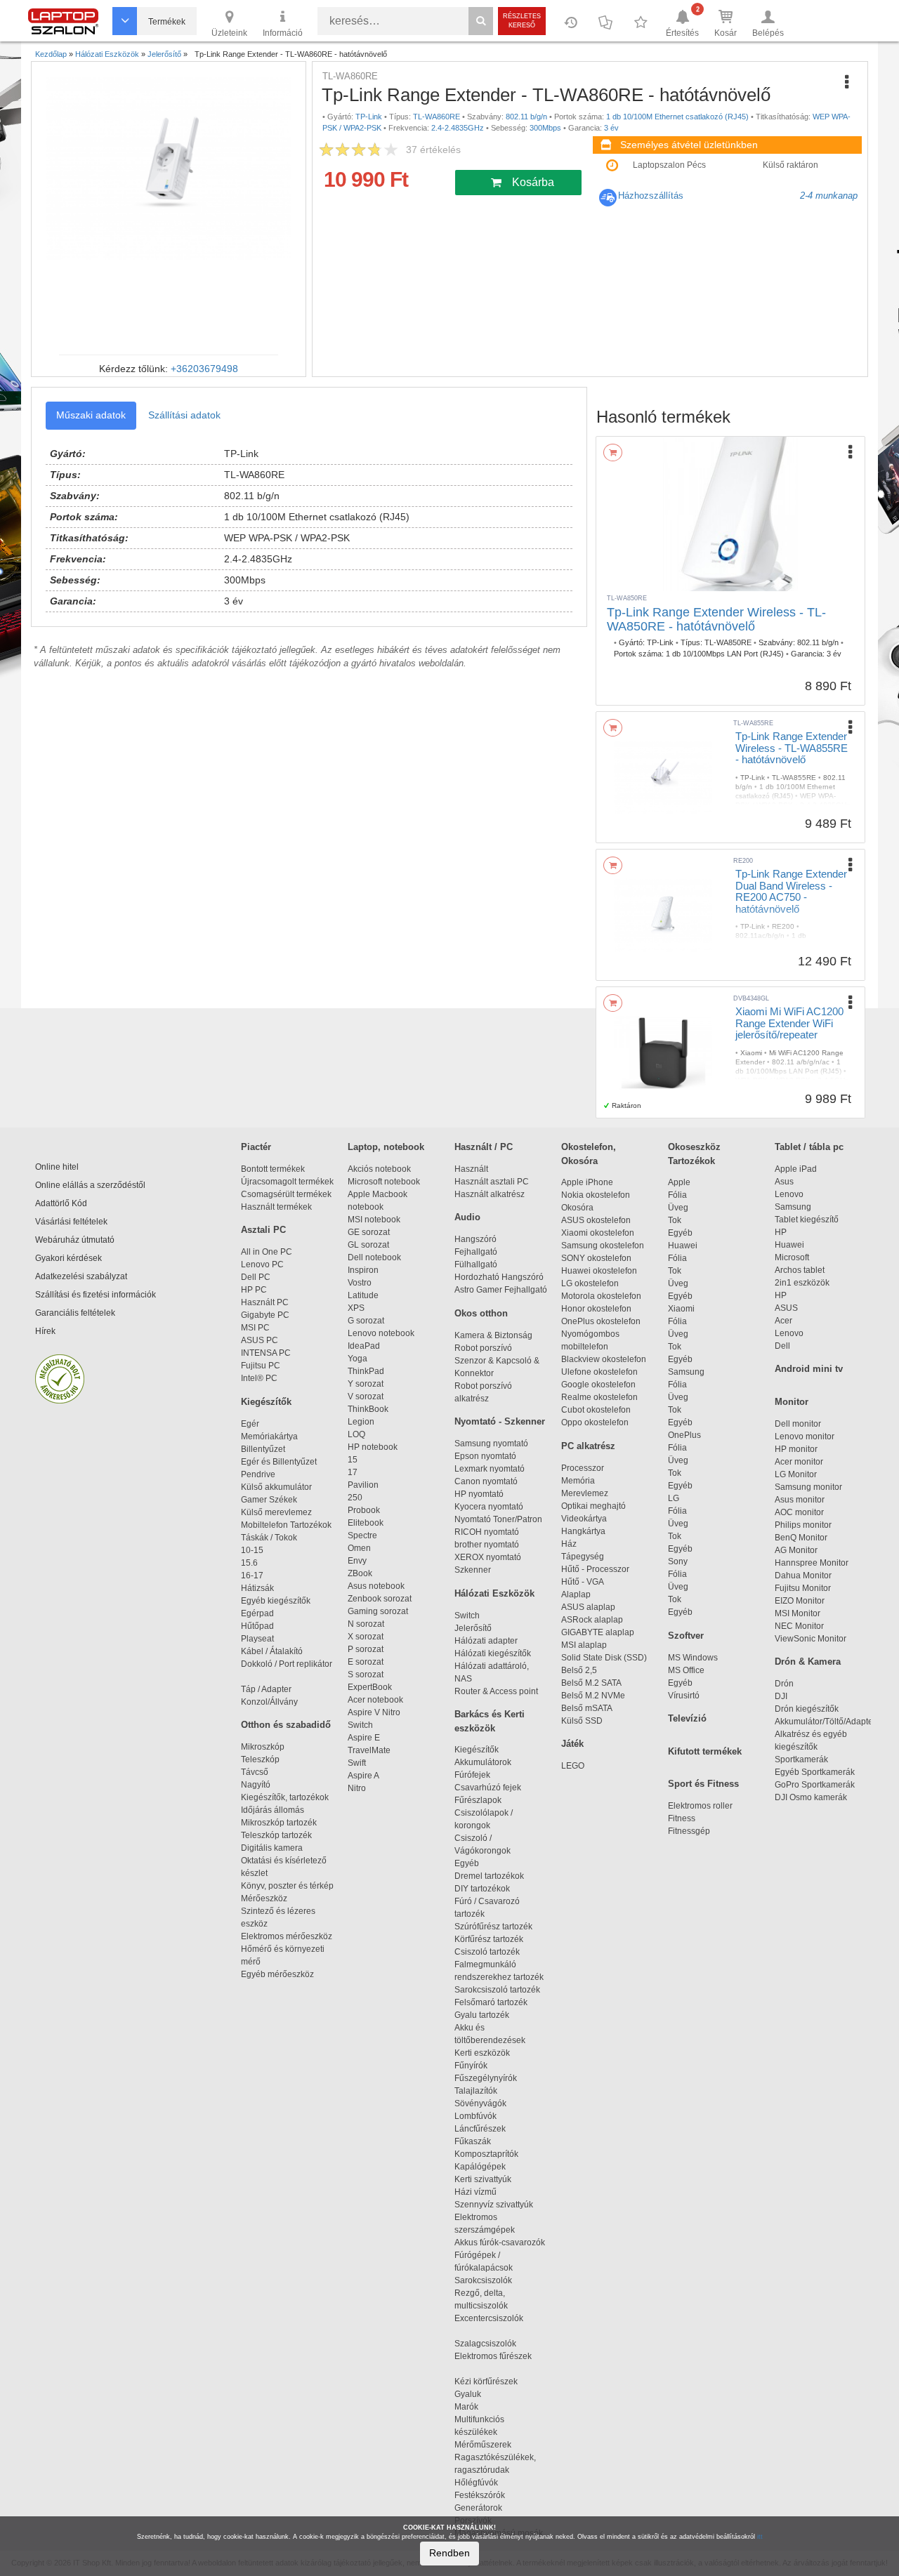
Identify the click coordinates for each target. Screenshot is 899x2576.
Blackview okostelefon (604, 1359)
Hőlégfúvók (476, 2483)
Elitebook (366, 1523)
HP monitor (796, 1449)
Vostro (360, 1283)
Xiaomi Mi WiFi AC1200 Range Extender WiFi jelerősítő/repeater (789, 1023)
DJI (781, 1696)
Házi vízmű (475, 2192)
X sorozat (366, 1637)
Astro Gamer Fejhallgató (501, 1290)
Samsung (686, 1372)
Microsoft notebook (384, 1182)
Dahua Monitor (803, 1576)
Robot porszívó (483, 1348)
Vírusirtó (684, 1696)
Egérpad (257, 1613)
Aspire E (364, 1738)
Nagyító (256, 1785)
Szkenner (473, 1570)
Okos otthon (481, 1313)
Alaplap (576, 1594)
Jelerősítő (473, 1628)
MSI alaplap (584, 1645)
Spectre (362, 1535)
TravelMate (371, 1750)
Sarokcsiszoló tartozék (497, 1990)
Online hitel (57, 1167)
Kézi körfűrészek (492, 2382)
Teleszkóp (260, 1759)
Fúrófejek (479, 1775)
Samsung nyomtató (491, 1444)
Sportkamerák (801, 1759)
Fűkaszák (473, 2141)
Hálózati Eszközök (494, 1593)
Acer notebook (375, 1700)
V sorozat (366, 1396)
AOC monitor (799, 1512)
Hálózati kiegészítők (493, 1653)
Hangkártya (583, 1531)
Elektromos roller (700, 1806)
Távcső (255, 1772)
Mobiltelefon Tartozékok (286, 1525)
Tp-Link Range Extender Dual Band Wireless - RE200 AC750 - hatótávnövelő (791, 891)
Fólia (677, 1195)
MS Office (686, 1670)
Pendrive (258, 1474)
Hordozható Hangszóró (499, 1277)
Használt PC (265, 1302)
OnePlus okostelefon (601, 1321)
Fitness (682, 1818)
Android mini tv (809, 1369)
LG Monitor (796, 1474)
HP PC (254, 1290)
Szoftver (686, 1636)
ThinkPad (366, 1371)
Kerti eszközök (482, 2053)
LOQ (356, 1434)
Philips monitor (803, 1525)
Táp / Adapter (266, 1689)
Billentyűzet (263, 1449)
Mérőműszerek (483, 2445)
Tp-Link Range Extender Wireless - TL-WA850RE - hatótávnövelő (716, 619)
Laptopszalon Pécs (669, 165)
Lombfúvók (475, 2116)
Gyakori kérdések (68, 1258)
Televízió (687, 1718)
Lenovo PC (262, 1264)
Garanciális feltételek (75, 1313)
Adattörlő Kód (61, 1203)
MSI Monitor (798, 1613)
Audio (467, 1217)
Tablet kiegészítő (807, 1220)
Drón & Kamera (808, 1662)
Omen (359, 1548)
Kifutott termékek (705, 1751)
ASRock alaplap (594, 1620)
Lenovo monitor (805, 1436)
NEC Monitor (799, 1626)
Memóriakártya (269, 1436)
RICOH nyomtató (487, 1532)
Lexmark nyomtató (490, 1469)
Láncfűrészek (486, 2129)
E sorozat (366, 1662)
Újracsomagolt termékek (287, 1182)
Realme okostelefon (599, 1397)
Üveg (678, 1208)
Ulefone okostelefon (599, 1372)
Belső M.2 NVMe (595, 1696)
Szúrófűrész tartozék (493, 1927)
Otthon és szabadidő (286, 1725)
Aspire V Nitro (376, 1712)
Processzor (583, 1468)
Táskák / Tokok (269, 1538)
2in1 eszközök (802, 1283)
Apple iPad (796, 1169)
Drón (784, 1684)
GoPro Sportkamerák (815, 1785)
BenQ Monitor (801, 1538)
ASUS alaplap (590, 1607)
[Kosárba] (613, 453)
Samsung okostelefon (603, 1246)
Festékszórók (480, 2495)
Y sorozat (366, 1384)
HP (781, 1232)
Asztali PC (263, 1230)
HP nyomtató (479, 1494)
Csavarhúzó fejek (494, 1788)
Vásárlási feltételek (71, 1222)
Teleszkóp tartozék (276, 1835)
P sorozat (366, 1649)
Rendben (449, 2553)
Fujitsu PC (261, 1366)
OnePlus (684, 1435)
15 (353, 1460)
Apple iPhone (587, 1182)
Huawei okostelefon (599, 1271)
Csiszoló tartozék (487, 1952)
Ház (569, 1544)
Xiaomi (681, 1309)
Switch (360, 1725)
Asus (784, 1182)
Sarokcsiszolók (487, 2280)
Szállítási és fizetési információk (96, 1295)
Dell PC (256, 1277)
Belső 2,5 (579, 1670)
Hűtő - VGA (583, 1582)
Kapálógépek (480, 2167)
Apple (679, 1182)
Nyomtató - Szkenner (500, 1421)
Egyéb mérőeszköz (277, 1974)
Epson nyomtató (485, 1456)
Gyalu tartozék (482, 2015)
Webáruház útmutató (75, 1240)
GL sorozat (368, 1245)
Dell (782, 1346)
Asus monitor (800, 1500)
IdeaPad (364, 1346)
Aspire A (363, 1776)
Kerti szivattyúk (483, 2179)
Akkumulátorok (489, 1762)
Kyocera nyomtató (489, 1507)
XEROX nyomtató (488, 1557)
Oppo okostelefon (595, 1422)
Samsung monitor (808, 1487)
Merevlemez (585, 1493)
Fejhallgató (476, 1252)
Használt (471, 1169)
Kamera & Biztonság (493, 1335)
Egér (250, 1424)
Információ (283, 33)
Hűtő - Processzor (595, 1569)
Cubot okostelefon (596, 1410)
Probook (364, 1510)
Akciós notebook (379, 1169)
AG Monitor (796, 1550)
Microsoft (792, 1257)
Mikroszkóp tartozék (279, 1823)
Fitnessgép (689, 1831)
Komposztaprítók (486, 2154)
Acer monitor (799, 1462)
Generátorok (478, 2508)
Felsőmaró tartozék (491, 2002)
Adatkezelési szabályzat (81, 1276)
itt (760, 2537)
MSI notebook (374, 1220)
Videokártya (584, 1519)
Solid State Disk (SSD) (604, 1658)
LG (674, 1498)
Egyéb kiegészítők (276, 1601)
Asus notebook (376, 1586)
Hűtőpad (257, 1626)
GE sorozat (371, 1232)
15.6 (249, 1563)
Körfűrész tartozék (489, 1939)
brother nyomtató (487, 1545)
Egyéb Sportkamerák (817, 1772)
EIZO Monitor (800, 1601)
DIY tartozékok (482, 1889)
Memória (578, 1481)
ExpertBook (370, 1687)
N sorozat (366, 1624)
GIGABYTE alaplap (600, 1632)
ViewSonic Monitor (811, 1639)
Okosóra (577, 1208)
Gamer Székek (269, 1500)
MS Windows (693, 1658)
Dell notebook (374, 1257)
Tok (675, 1220)
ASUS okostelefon (596, 1220)
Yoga (357, 1359)
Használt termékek (276, 1207)
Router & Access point (496, 1691)
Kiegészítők (266, 1402)
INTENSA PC (266, 1353)
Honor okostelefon (596, 1309)
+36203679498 (204, 369)
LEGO (573, 1766)
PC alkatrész (588, 1446)
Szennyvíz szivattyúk (494, 2205)
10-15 (252, 1550)
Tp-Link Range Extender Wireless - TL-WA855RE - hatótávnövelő (792, 748)
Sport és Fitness (703, 1784)
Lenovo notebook (381, 1333)
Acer (783, 1321)
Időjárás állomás (273, 1810)
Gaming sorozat (380, 1611)
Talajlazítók (476, 2091)
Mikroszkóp (263, 1747)
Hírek (45, 1331)
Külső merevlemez (276, 1512)
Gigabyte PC (265, 1315)
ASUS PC (260, 1340)
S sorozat (366, 1675)
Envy (357, 1561)
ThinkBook (368, 1409)
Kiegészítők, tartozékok (285, 1797)
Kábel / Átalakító (274, 1651)
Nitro (357, 1788)
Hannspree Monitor (812, 1563)
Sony (678, 1561)
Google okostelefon (598, 1385)
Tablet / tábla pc (809, 1147)
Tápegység (583, 1557)
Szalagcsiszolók (485, 2344)
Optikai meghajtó (593, 1506)
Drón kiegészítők (807, 1709)
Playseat (257, 1639)
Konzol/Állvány (269, 1702)
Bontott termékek (273, 1169)
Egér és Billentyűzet (279, 1462)
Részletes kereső (522, 21)
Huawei (683, 1246)
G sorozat (366, 1321)
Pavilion (363, 1485)
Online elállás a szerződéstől (90, 1185)
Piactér (256, 1147)
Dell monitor (798, 1424)
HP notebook (373, 1447)
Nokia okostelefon (596, 1195)
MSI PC (255, 1328)
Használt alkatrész (490, 1194)
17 (353, 1472)
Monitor (792, 1402)
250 (355, 1498)
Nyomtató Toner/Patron (498, 1519)
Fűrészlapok (484, 1800)
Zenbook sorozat (380, 1599)
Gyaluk (483, 2394)
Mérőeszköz (264, 1898)
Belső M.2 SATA (591, 1683)
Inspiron (363, 1270)
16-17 (252, 1576)
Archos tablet (800, 1270)
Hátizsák (257, 1588)
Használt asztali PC (492, 1182)
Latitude (363, 1295)
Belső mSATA (589, 1708)
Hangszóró (475, 1239)
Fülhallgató (476, 1264)
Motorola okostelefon (601, 1296)
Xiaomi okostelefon (598, 1233)
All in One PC (267, 1252)
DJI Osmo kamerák (813, 1797)
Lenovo (789, 1194)
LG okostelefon (590, 1283)
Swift (357, 1763)
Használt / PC (484, 1147)
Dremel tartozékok (496, 1876)
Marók (475, 2407)
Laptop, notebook (386, 1147)
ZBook (360, 1573)
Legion (361, 1422)
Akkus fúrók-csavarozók (500, 2243)
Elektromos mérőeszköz (287, 1936)
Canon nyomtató (486, 1481)
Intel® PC (259, 1378)
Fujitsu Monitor (803, 1588)
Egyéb (680, 1233)
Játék (572, 1744)
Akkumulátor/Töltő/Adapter (825, 1722)
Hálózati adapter (486, 1641)
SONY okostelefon (596, 1258)
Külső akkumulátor (276, 1487)
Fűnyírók (471, 2066)
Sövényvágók (487, 2103)
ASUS (786, 1308)
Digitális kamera (272, 1848)
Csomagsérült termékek (286, 1194)
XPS (356, 1308)
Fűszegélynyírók (489, 2078)
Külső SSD (582, 1721)
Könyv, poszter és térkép (287, 1886)
